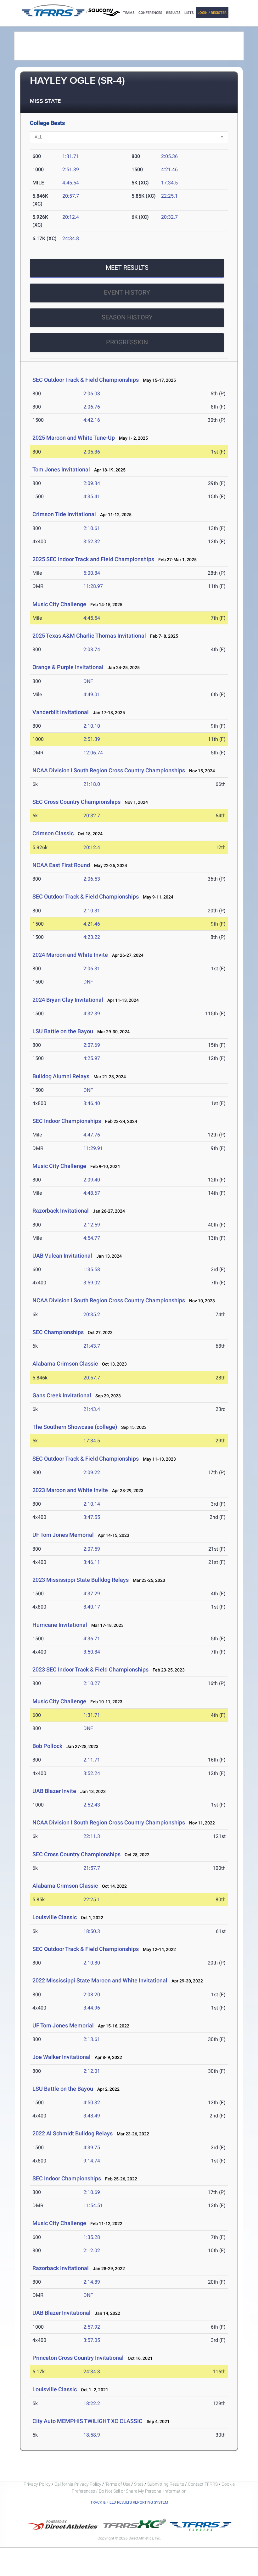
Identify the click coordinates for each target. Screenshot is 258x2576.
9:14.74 (92, 2161)
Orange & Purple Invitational (68, 667)
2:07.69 (92, 1045)
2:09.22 (92, 1472)
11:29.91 (93, 1148)
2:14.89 (92, 2282)
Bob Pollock (47, 1746)
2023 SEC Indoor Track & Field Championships (90, 1669)
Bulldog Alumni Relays (61, 1076)
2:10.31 (92, 911)
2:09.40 (92, 1180)
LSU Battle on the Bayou (63, 1031)
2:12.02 (92, 2250)
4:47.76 (92, 1135)
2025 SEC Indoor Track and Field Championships (93, 559)
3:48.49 (92, 2116)
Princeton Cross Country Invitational (78, 2358)
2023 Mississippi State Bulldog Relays (81, 1580)
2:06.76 (92, 407)
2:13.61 (92, 2039)
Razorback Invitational (61, 1211)
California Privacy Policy (78, 2484)
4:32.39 (92, 1014)
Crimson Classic (53, 833)
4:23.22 (92, 937)
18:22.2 (92, 2403)
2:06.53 (92, 879)
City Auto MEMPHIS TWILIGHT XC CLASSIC (87, 2421)
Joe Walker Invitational (62, 2057)
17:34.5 (169, 183)
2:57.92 (92, 2327)
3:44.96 (92, 2008)
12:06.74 (93, 753)
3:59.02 (92, 1283)
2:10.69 (92, 2192)
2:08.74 (92, 649)
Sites (139, 2484)
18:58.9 (92, 2435)
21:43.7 (92, 1346)
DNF (88, 681)
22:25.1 (169, 196)
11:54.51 (93, 2205)
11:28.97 (93, 586)
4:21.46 (169, 169)
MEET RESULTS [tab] (127, 268)
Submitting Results (166, 2484)
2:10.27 (92, 1683)
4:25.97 (92, 1058)
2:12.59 (92, 1225)
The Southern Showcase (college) (75, 1427)
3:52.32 (92, 541)
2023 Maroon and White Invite (70, 1490)
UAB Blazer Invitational (62, 2313)
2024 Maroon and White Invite (70, 955)
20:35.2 (92, 1314)
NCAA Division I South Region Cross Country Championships (109, 770)
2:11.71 (92, 1760)
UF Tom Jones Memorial (63, 1535)
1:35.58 (92, 1269)
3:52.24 (92, 1773)
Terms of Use (118, 2484)
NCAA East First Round (61, 865)
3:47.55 (92, 1517)
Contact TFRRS (203, 2484)
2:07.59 (92, 1549)
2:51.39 (71, 169)
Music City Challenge (59, 604)
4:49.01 (92, 694)
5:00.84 (92, 573)
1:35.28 (92, 2237)
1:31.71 (71, 156)
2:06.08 (92, 394)
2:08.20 (92, 1995)
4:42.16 (92, 420)
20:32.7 (169, 217)
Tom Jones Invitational (61, 469)
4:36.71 (92, 1639)
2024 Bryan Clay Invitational (68, 1000)
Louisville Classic (55, 1917)
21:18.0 (92, 784)
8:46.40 (92, 1103)
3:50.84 (92, 1652)
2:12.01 (92, 2071)
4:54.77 (92, 1238)
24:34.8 (71, 238)
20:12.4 (71, 217)
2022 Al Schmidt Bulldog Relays (73, 2133)
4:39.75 (92, 2148)
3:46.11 (92, 1562)
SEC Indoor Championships (67, 1121)
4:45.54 (71, 183)
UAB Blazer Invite (54, 1791)
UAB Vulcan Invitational (62, 1256)
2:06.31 (92, 969)
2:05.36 (169, 156)
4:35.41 (92, 496)
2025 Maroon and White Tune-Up (74, 438)
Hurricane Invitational (60, 1625)
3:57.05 (92, 2340)
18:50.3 (92, 1931)
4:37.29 (92, 1594)
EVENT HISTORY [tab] (127, 292)
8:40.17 (92, 1607)
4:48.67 (92, 1193)
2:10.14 (92, 1504)
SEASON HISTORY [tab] (127, 317)
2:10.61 (92, 528)
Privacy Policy (37, 2484)
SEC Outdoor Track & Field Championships (86, 380)
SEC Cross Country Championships (76, 802)
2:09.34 (92, 483)
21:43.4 (92, 1409)
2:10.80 (92, 1963)
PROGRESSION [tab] (127, 342)
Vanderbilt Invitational (61, 712)
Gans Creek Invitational (62, 1395)
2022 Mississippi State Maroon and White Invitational (101, 1980)
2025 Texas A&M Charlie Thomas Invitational (89, 636)
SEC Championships (58, 1332)
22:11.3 (92, 1836)
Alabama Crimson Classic (65, 1364)
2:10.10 (92, 726)
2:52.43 (92, 1805)
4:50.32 (92, 2103)
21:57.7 (92, 1868)
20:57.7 (71, 196)
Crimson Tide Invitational (64, 514)
